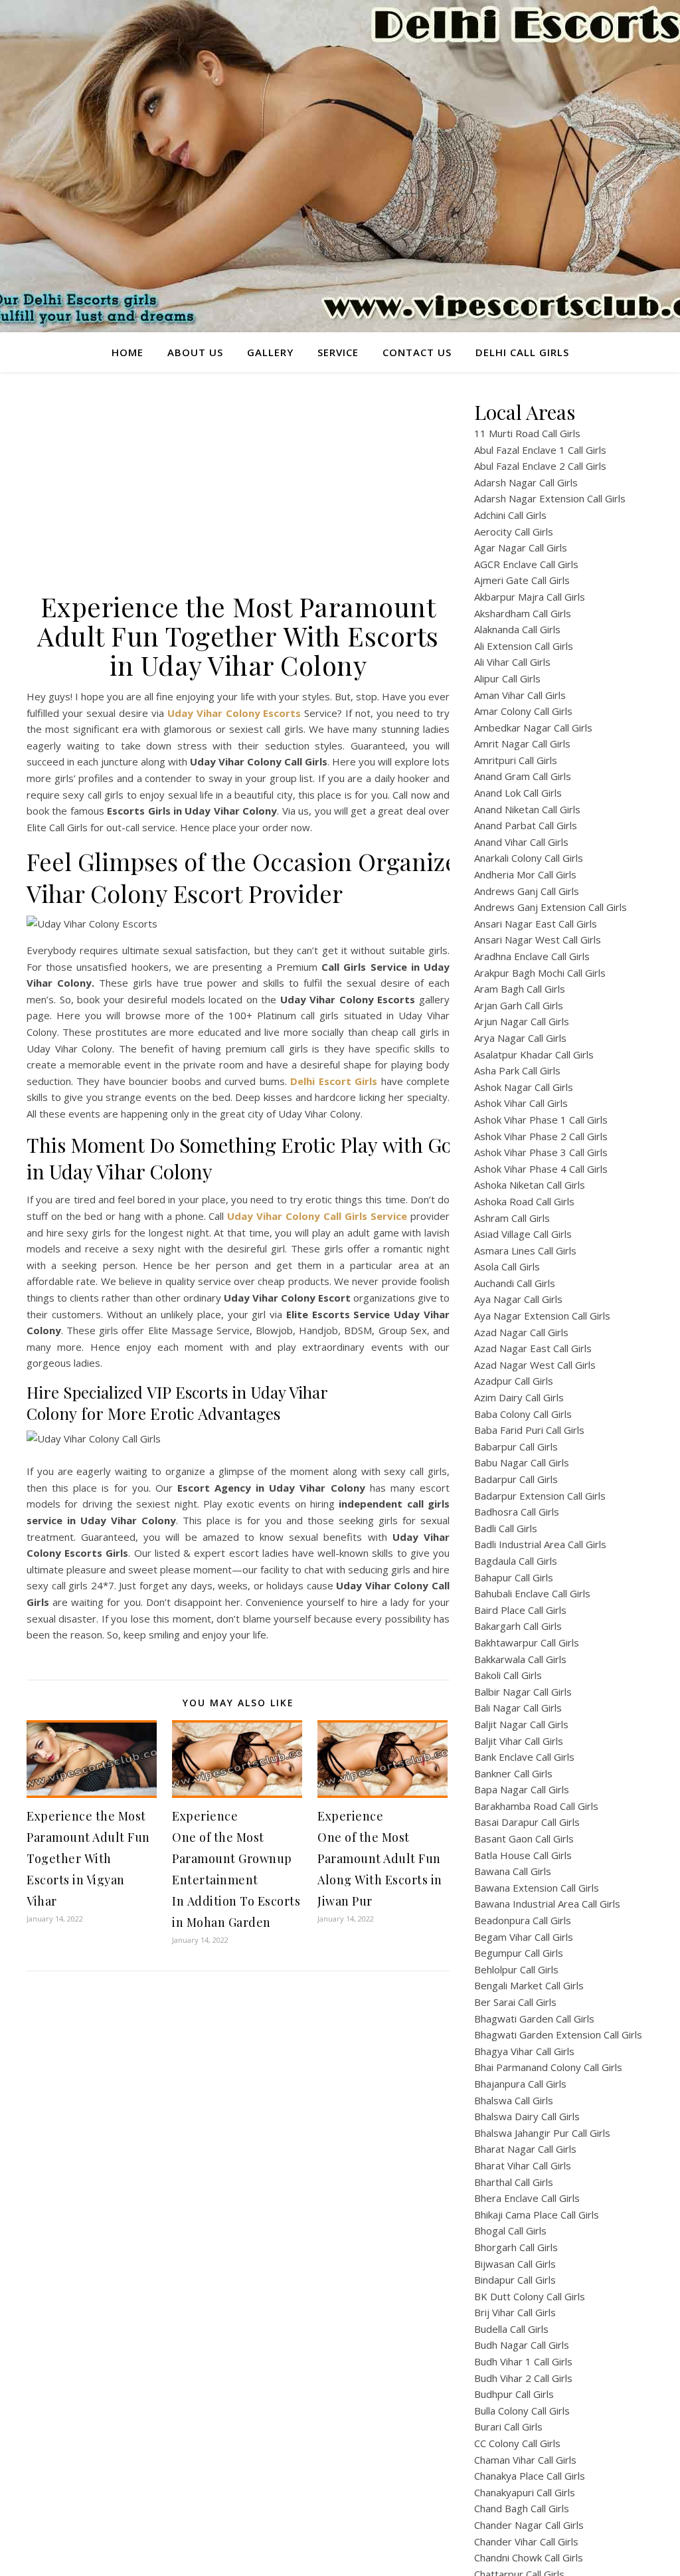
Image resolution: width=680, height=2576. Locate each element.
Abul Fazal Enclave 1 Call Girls (540, 450)
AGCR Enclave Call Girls (526, 564)
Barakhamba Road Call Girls (536, 1806)
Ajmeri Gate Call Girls (522, 580)
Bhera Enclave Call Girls (527, 2198)
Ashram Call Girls (512, 1218)
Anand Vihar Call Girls (521, 842)
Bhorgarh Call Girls (516, 2247)
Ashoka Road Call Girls (524, 1201)
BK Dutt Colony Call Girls (530, 2296)
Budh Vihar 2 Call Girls (523, 2378)
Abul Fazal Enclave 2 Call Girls (540, 466)
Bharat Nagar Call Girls (525, 2149)
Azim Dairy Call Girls (519, 1397)
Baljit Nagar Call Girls (521, 1724)
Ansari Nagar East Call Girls (536, 924)
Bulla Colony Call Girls (522, 2411)
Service (338, 352)
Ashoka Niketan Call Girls (530, 1185)
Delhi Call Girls (522, 352)
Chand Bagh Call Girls (522, 2508)
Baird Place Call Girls (520, 1610)
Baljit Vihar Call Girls (519, 1741)
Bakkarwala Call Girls (520, 1659)
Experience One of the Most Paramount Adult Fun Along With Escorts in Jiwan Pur (380, 1858)
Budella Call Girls (511, 2329)
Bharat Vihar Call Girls (523, 2165)
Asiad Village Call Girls (523, 1234)
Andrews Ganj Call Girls (527, 891)
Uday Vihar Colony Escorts (234, 713)
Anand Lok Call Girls (518, 793)
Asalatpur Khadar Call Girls (534, 1054)
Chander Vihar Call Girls (526, 2541)
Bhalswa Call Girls (514, 2100)
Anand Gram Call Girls (523, 776)
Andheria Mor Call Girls (525, 874)
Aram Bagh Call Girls (520, 989)
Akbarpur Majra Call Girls (530, 597)
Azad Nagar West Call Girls (535, 1365)
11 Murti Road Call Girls (527, 433)
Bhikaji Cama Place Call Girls (537, 2215)
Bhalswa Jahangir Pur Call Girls (542, 2133)
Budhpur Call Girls (514, 2394)
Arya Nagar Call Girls (520, 1038)
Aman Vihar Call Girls (520, 695)
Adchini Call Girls (510, 515)
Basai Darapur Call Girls (527, 1822)
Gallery (270, 352)
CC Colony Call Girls (517, 2443)
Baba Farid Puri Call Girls (529, 1430)
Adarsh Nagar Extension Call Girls (550, 498)
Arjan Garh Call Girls (519, 1005)
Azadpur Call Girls (514, 1381)
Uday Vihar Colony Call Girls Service (317, 1216)
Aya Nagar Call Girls (518, 1299)
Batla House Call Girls (523, 1855)
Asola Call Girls (507, 1266)
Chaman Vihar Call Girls (525, 2460)
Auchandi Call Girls (515, 1283)
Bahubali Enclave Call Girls (532, 1593)
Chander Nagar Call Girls (529, 2525)
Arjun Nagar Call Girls (522, 1021)
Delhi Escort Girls (334, 1081)
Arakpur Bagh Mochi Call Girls (540, 973)
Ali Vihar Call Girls (512, 662)
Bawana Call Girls (513, 1871)
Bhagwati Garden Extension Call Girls (558, 2034)
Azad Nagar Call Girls (521, 1332)
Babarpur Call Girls (516, 1446)
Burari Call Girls (508, 2427)
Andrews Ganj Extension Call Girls (551, 907)
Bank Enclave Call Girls (524, 1757)
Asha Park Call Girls (517, 1070)
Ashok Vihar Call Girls (521, 1103)
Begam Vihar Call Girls (524, 1937)
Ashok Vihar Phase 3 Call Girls (541, 1152)
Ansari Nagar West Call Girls (538, 940)
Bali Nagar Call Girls (518, 1708)
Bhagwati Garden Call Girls (534, 2019)
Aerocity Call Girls (514, 532)
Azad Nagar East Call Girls (533, 1348)
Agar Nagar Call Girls (521, 547)
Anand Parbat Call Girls (526, 825)
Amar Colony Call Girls (523, 711)
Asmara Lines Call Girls (525, 1250)
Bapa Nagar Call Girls (522, 1789)
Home (127, 352)
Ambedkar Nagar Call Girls (533, 728)
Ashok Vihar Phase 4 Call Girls (541, 1169)
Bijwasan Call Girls (515, 2264)
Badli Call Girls (506, 1528)
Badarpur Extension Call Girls (540, 1496)
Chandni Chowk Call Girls (529, 2557)
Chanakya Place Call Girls (530, 2476)
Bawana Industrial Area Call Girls (547, 1904)
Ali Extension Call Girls (524, 646)
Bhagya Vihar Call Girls (524, 2051)
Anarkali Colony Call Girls (529, 858)
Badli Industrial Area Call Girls (540, 1544)
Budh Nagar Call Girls (522, 2345)
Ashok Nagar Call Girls (524, 1087)
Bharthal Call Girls (514, 2182)
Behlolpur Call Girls (516, 1969)
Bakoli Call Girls (508, 1675)
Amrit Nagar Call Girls (522, 743)
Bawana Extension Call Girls (537, 1888)
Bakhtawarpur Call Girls (527, 1642)
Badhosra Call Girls (517, 1512)
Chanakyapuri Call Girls (525, 2492)
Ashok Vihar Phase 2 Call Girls (541, 1136)
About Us (195, 352)
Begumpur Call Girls (519, 1953)
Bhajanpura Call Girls (520, 2084)
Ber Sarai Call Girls (515, 2002)
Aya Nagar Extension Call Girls (542, 1316)
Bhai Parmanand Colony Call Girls (548, 2067)
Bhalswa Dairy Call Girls (527, 2116)
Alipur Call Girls (507, 678)
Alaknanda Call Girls (517, 629)
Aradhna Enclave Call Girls (532, 956)
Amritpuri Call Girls (516, 760)
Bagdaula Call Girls (516, 1561)
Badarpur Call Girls (516, 1479)
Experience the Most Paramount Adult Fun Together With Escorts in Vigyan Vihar (88, 1858)
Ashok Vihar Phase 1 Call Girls (541, 1120)
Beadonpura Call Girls (523, 1920)
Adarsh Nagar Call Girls (526, 482)
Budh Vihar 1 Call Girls (523, 2361)
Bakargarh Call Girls (518, 1626)
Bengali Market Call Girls (529, 1985)
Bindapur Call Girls (515, 2280)
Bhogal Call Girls (510, 2230)
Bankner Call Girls (513, 1773)
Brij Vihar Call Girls (515, 2312)
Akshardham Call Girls (523, 613)
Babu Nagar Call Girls (522, 1462)
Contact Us (417, 352)
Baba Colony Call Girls (523, 1414)
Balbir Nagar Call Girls (523, 1692)
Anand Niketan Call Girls (527, 809)
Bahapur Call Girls (514, 1577)
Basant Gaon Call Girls (524, 1838)
